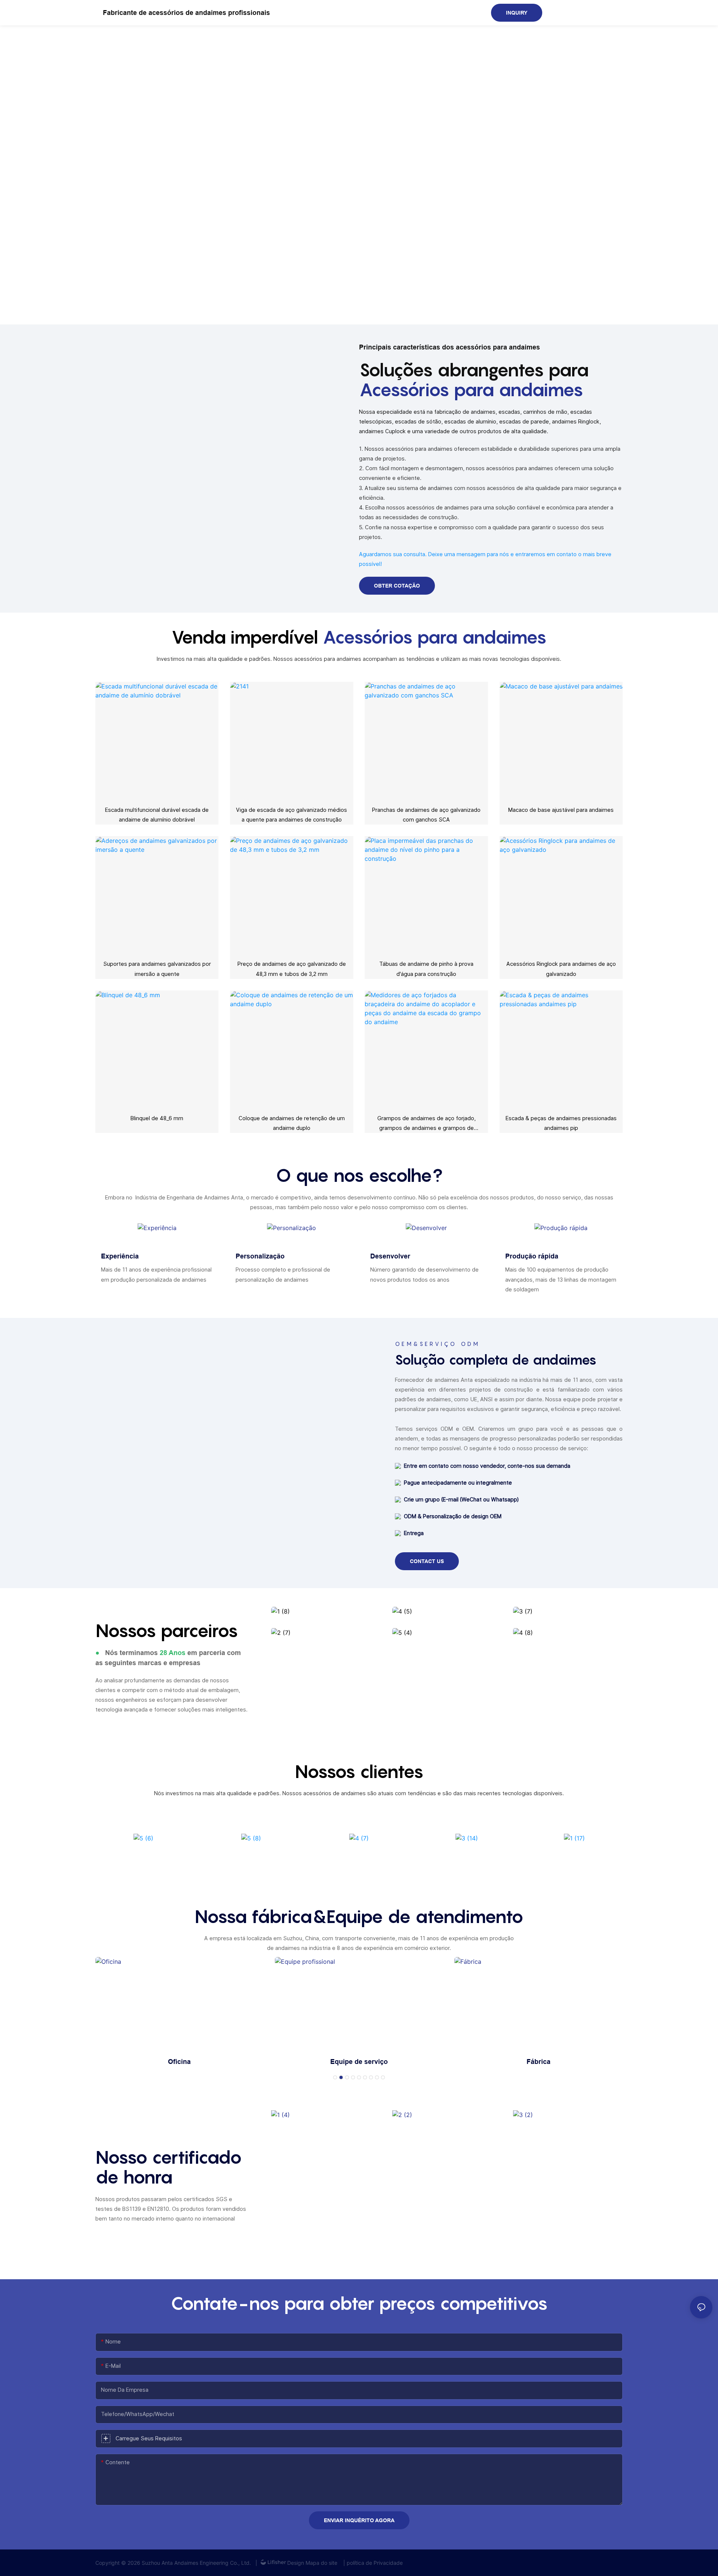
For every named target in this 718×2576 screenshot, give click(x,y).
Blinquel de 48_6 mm (157, 1118)
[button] (335, 2077)
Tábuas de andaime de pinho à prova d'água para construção (426, 969)
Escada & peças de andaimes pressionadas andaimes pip (561, 1123)
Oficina (179, 2062)
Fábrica (538, 2062)
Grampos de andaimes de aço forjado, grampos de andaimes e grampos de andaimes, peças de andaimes (426, 1124)
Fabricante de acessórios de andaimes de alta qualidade (217, 146)
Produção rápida (532, 1256)
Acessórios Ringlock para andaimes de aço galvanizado (561, 969)
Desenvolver (390, 1256)
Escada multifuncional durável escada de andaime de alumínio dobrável (157, 815)
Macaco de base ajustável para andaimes (561, 810)
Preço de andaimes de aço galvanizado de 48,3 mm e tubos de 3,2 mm (292, 969)
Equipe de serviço (359, 2062)
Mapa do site (321, 2563)
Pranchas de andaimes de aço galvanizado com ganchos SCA (426, 815)
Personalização (260, 1256)
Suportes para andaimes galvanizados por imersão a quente (157, 969)
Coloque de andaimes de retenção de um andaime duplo (292, 1123)
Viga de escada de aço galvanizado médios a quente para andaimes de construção (292, 815)
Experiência (120, 1256)
